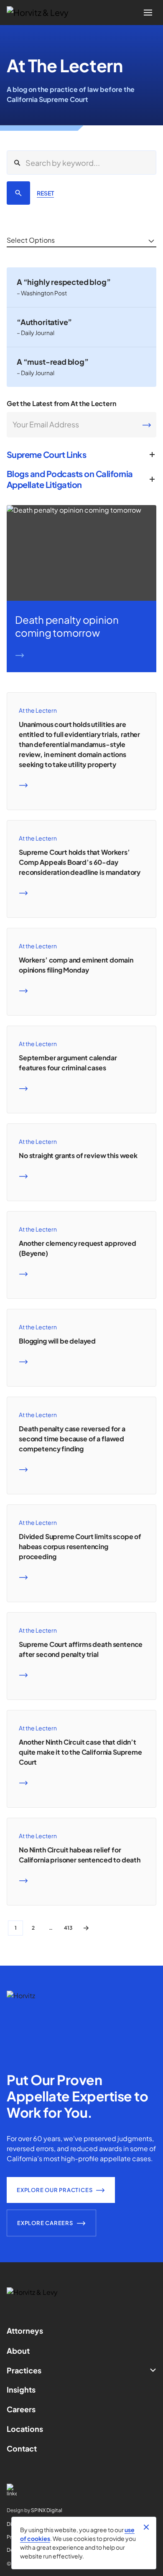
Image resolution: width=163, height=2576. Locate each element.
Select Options (31, 240)
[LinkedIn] (81, 2490)
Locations (25, 2429)
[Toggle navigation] (148, 13)
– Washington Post (42, 293)
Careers (21, 2409)
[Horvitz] (42, 13)
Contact (22, 2448)
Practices (24, 2370)
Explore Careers (45, 2223)
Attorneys (25, 2331)
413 (68, 1928)
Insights (21, 2389)
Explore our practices (55, 2190)
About (18, 2351)
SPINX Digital (47, 2510)
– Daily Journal (36, 333)
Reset (45, 193)
